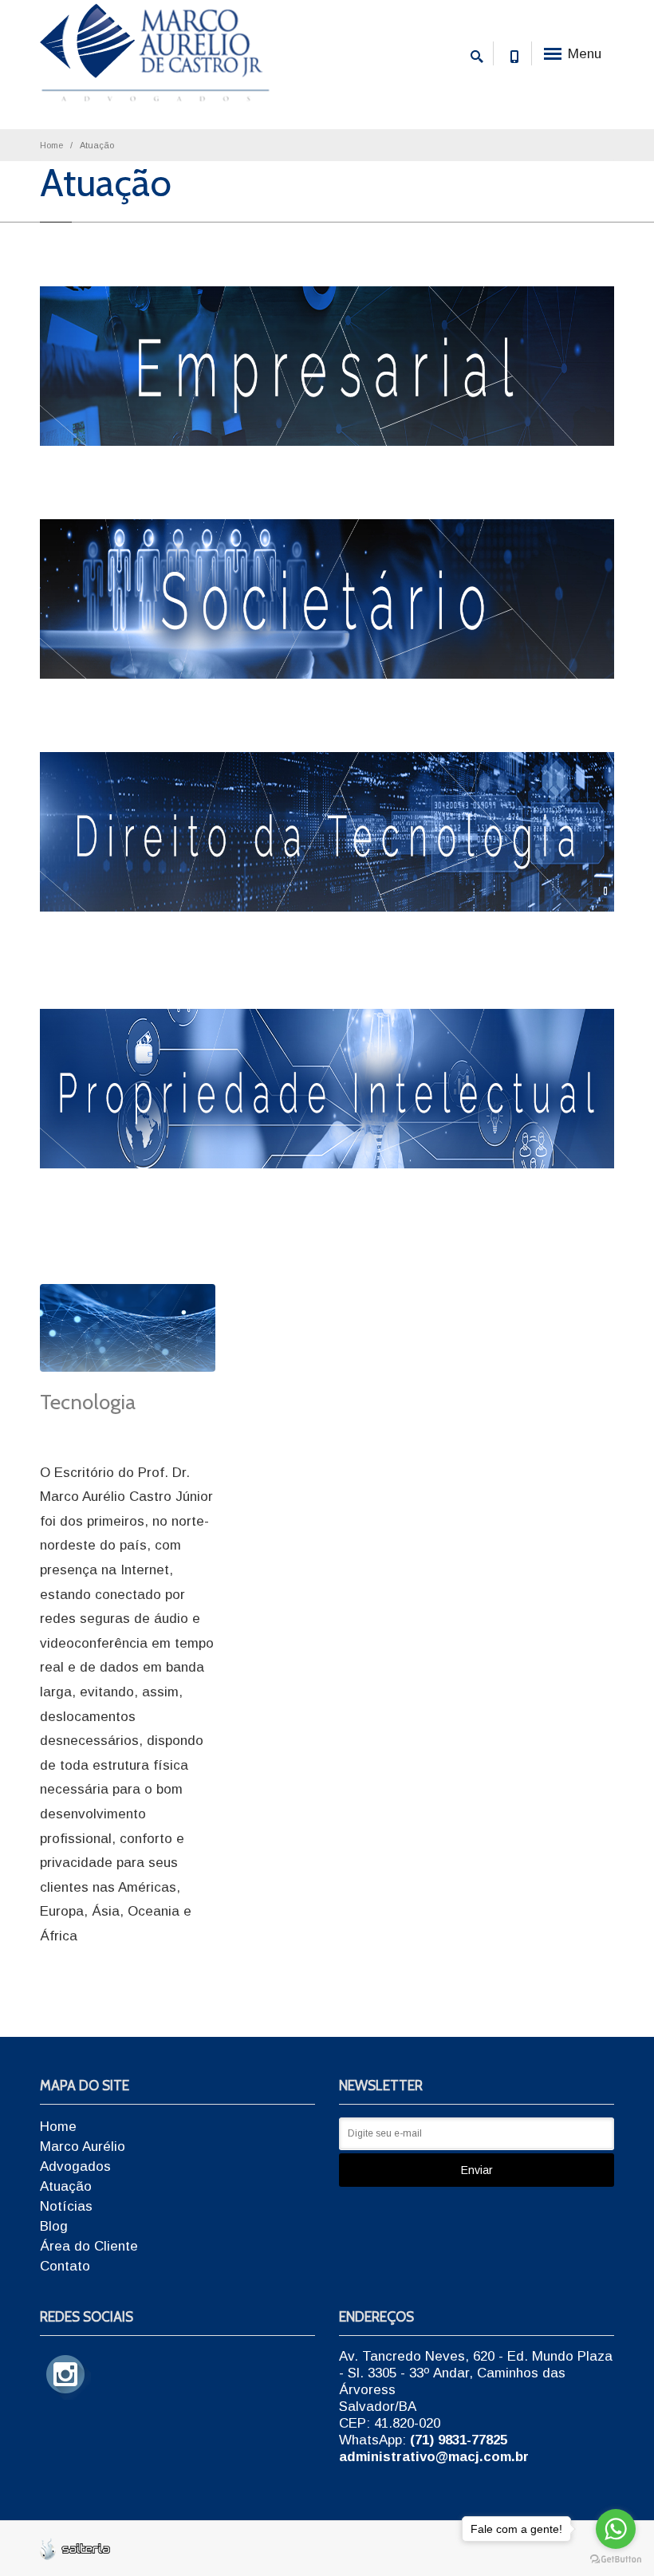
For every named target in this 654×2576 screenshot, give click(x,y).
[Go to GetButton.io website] (616, 2560)
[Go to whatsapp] (616, 2529)
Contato (65, 2266)
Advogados (75, 2166)
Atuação (66, 2186)
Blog (54, 2226)
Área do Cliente (89, 2246)
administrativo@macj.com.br (434, 2457)
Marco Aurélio (83, 2147)
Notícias (66, 2206)
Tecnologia (88, 1402)
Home (51, 145)
